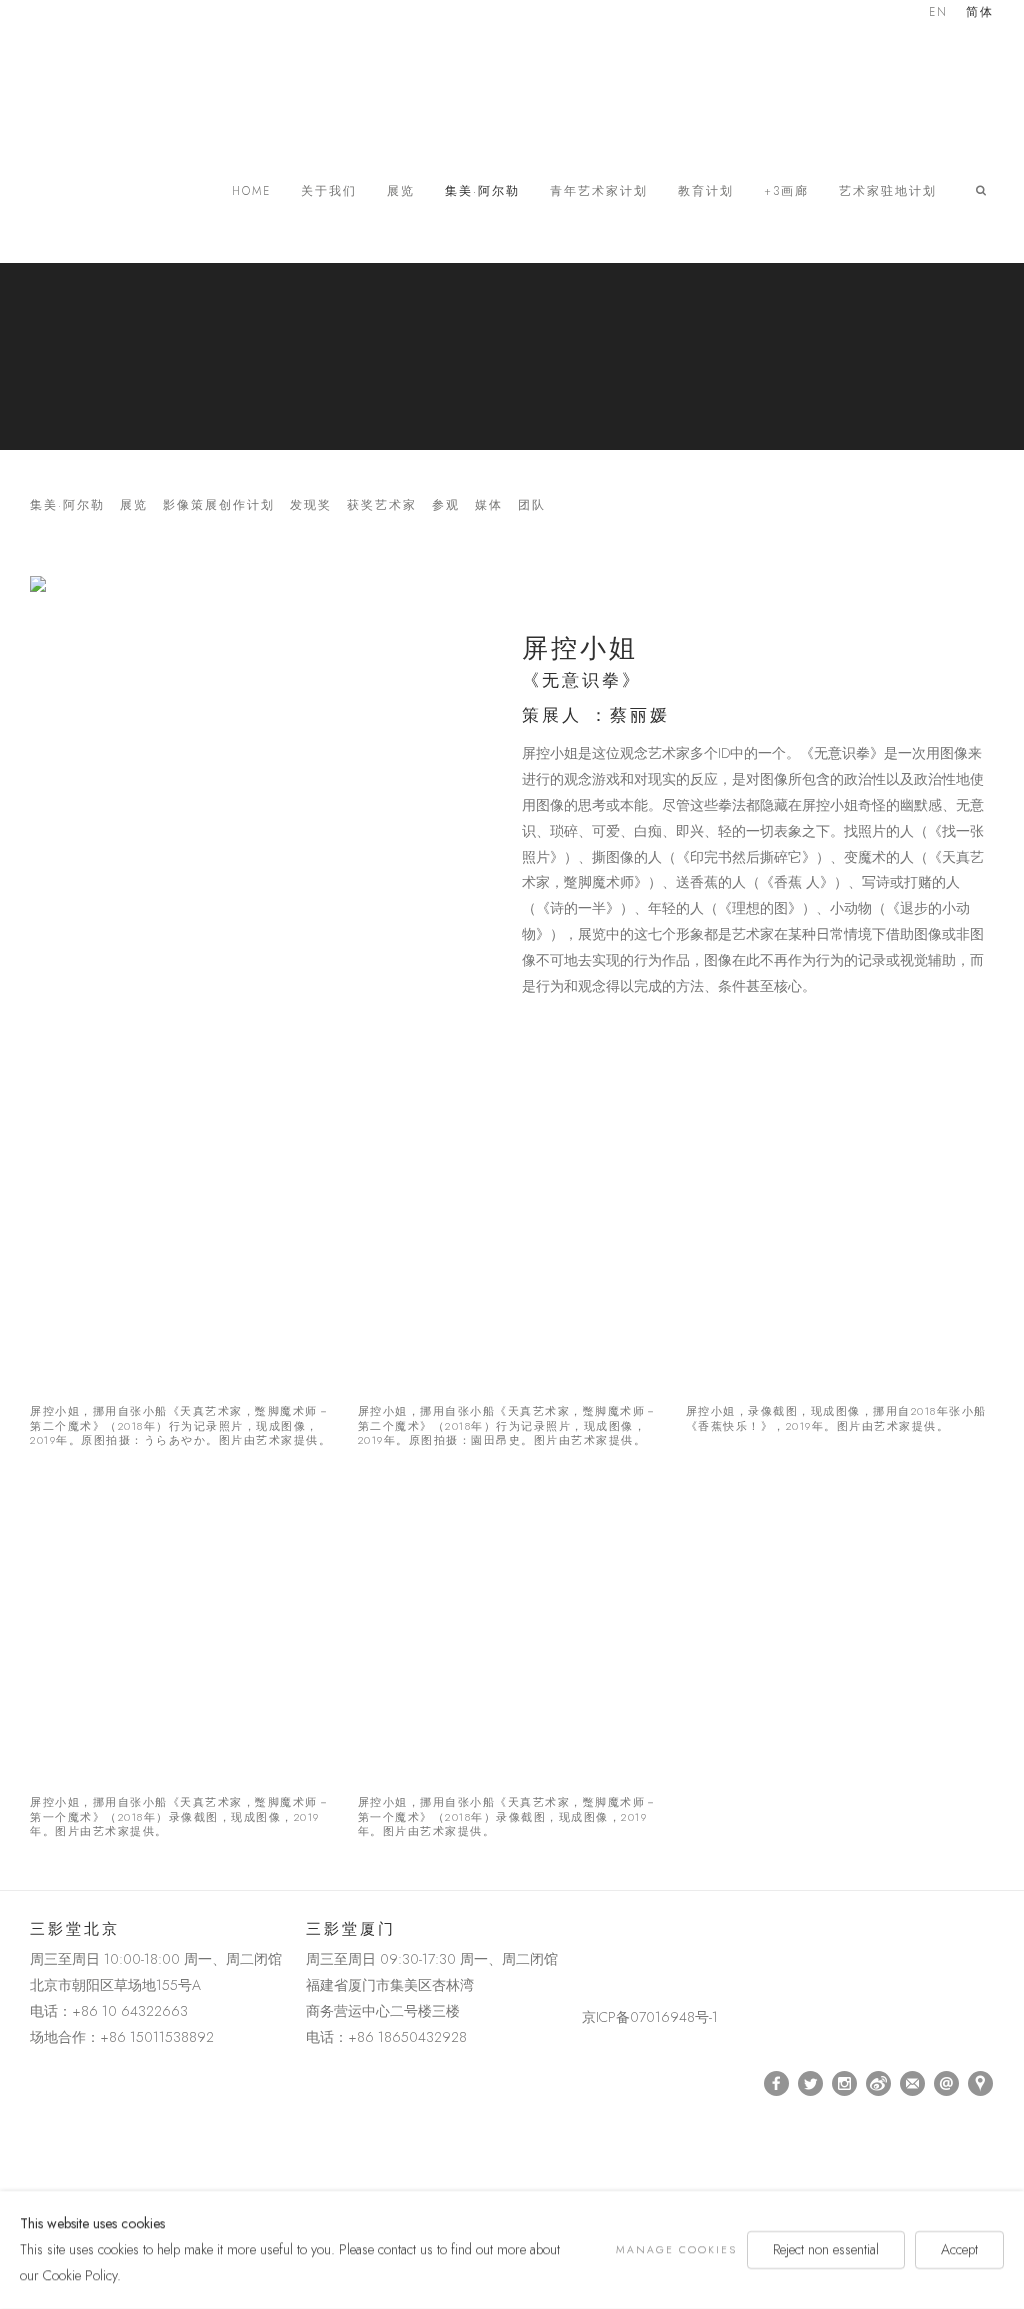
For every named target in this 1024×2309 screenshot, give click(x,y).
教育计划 (706, 191)
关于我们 (329, 191)
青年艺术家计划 (599, 191)
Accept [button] (959, 2249)
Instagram (845, 2084)
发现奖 (311, 505)
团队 (532, 505)
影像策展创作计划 (219, 505)
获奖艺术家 (382, 505)
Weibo (879, 2084)
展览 (401, 191)
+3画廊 (786, 191)
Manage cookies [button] (676, 2249)
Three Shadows (170, 85)
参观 (446, 505)
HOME (251, 191)
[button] (985, 191)
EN (938, 13)
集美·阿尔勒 (482, 191)
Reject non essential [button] (826, 2249)
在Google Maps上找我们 (981, 2084)
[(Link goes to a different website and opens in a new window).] (585, 1933)
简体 (980, 13)
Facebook (777, 2084)
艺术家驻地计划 (888, 191)
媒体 (489, 505)
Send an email (947, 2084)
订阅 (913, 2084)
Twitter (811, 2084)
